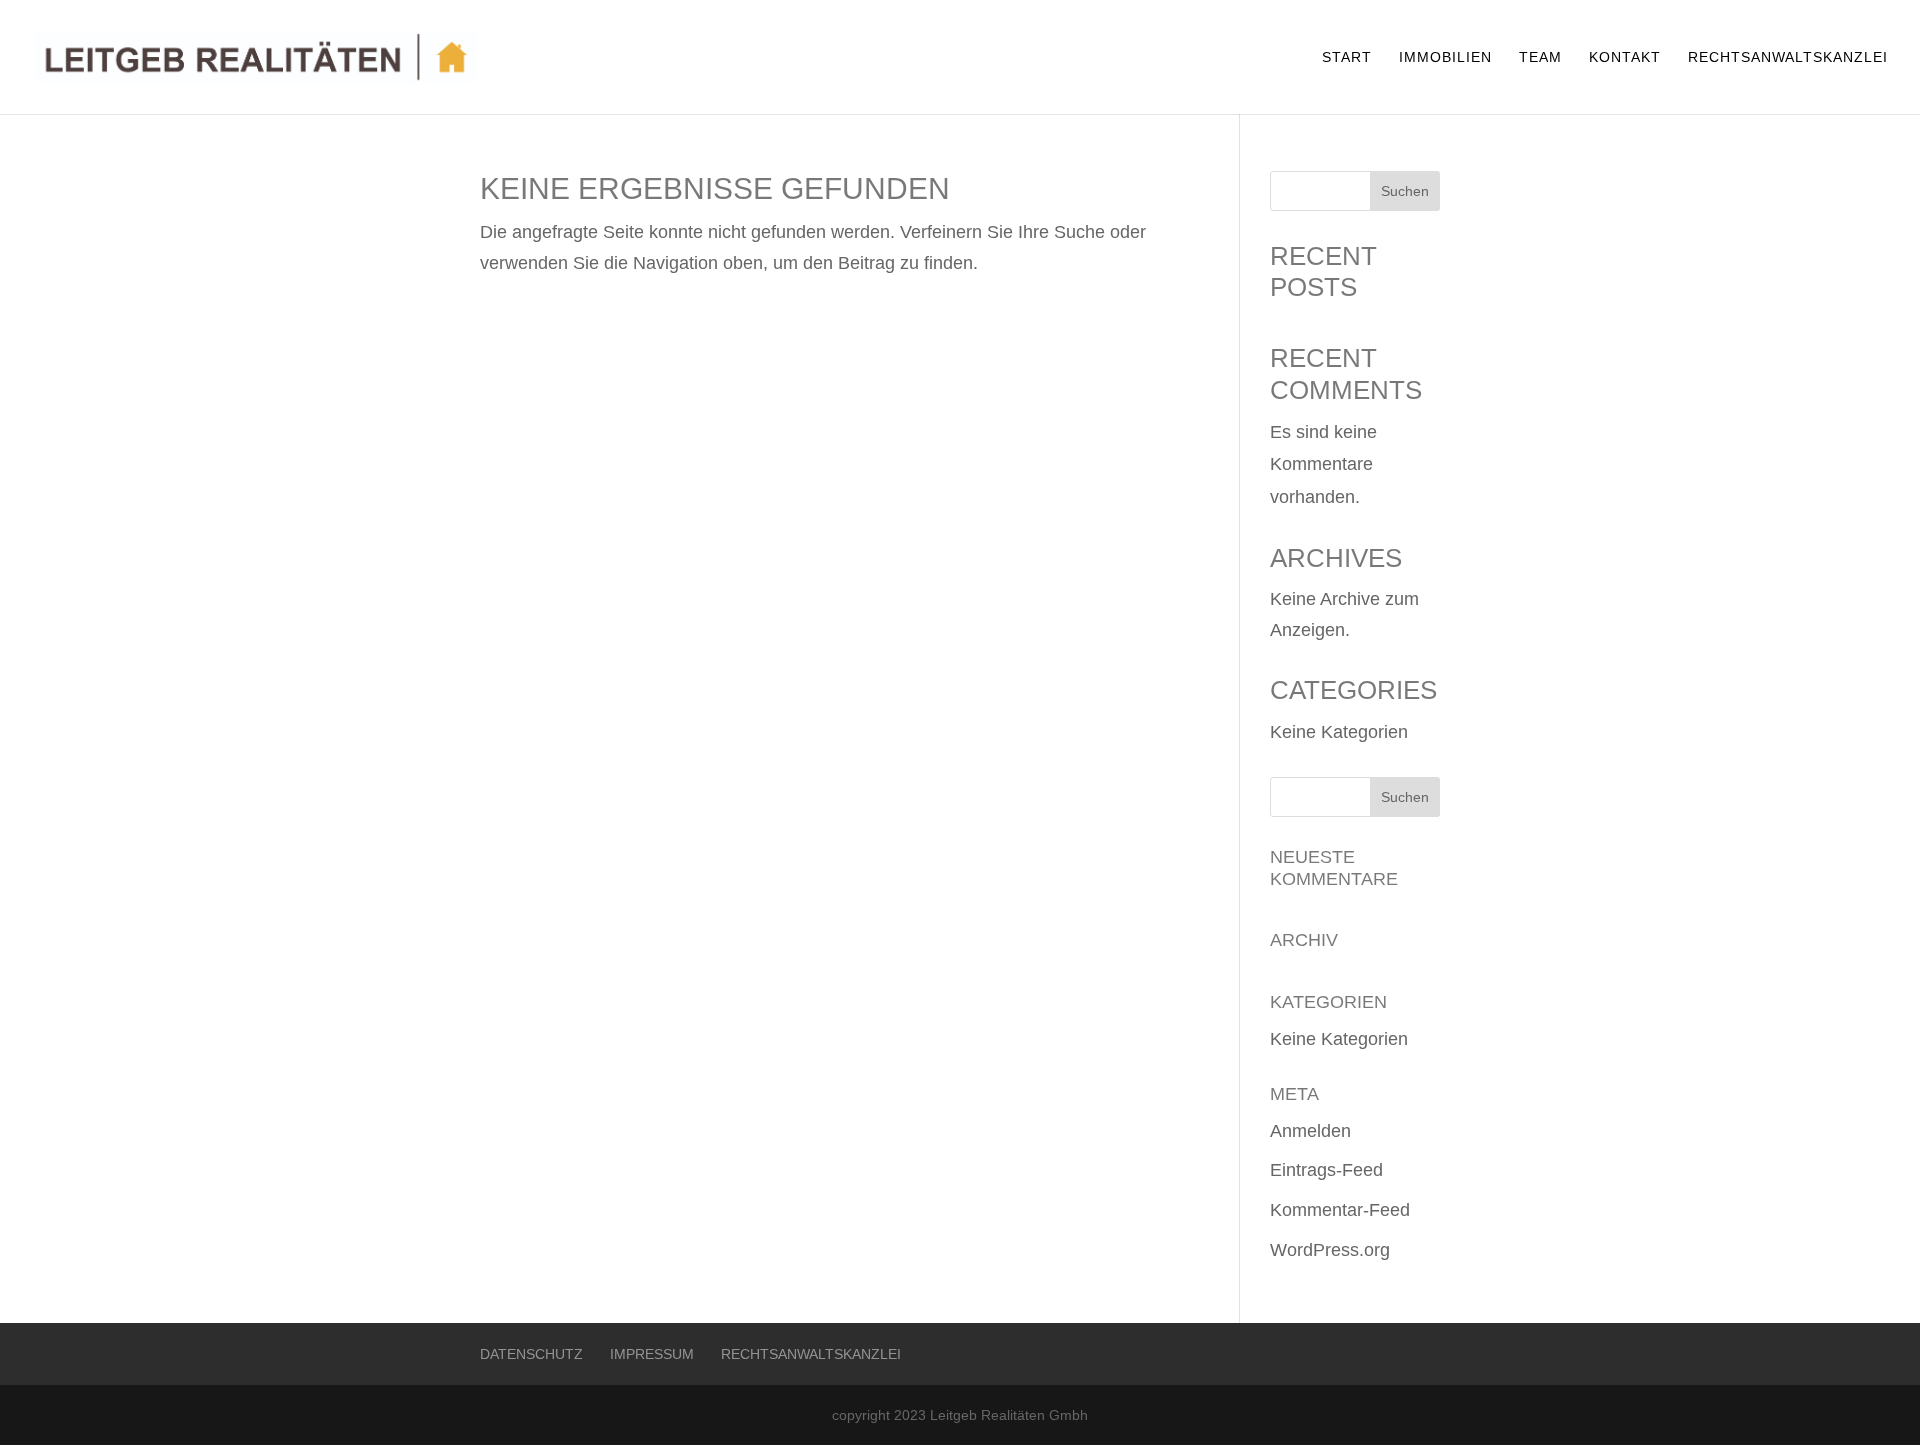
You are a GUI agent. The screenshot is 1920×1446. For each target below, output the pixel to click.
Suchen (1405, 191)
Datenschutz (531, 1354)
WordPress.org (1330, 1250)
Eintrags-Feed (1326, 1170)
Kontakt (1625, 57)
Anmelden (1310, 1131)
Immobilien (1445, 57)
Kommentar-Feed (1340, 1210)
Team (1540, 57)
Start (1347, 57)
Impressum (652, 1354)
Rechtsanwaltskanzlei (1788, 57)
